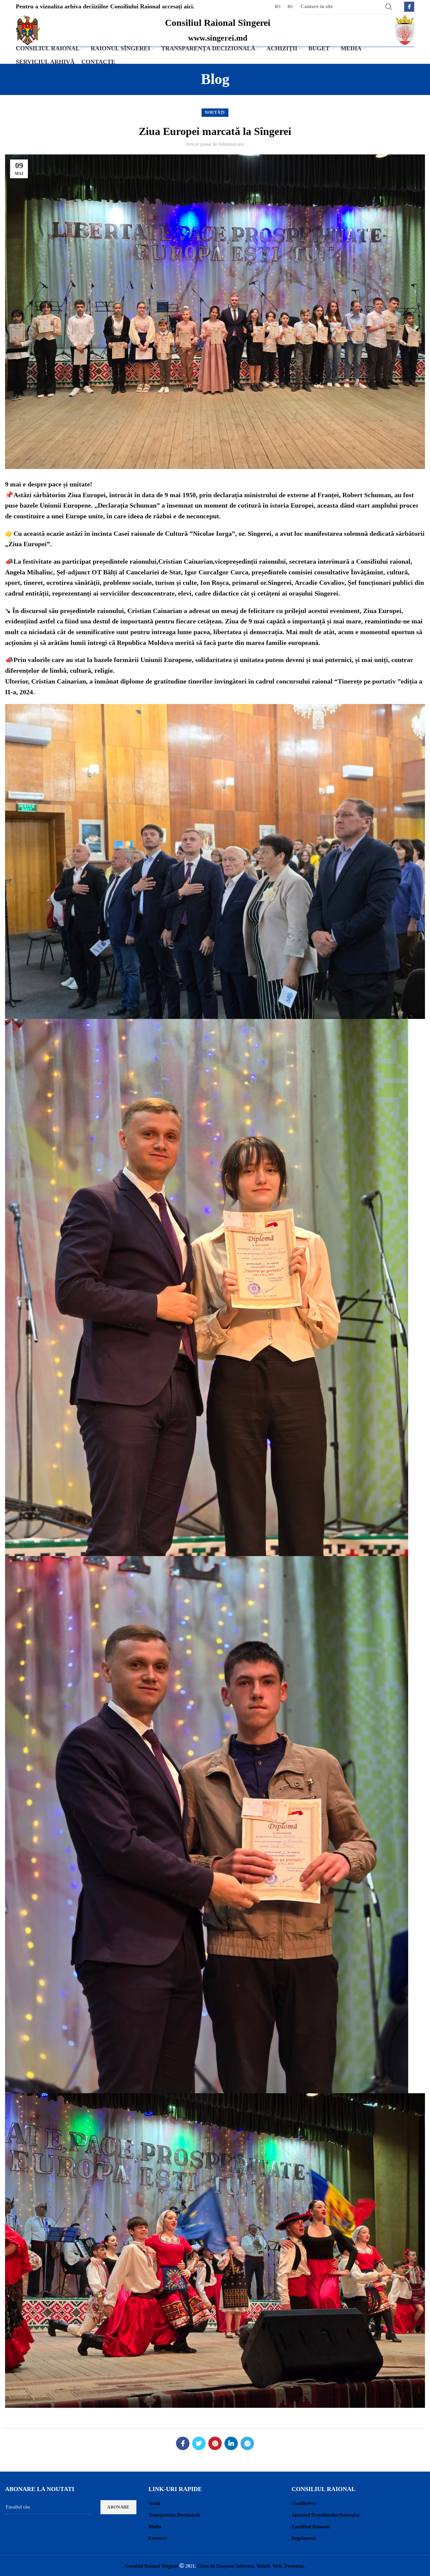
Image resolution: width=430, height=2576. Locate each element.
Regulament (304, 2538)
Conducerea (304, 2503)
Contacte (158, 2538)
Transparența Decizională (174, 2515)
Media (155, 2527)
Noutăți (215, 112)
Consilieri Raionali (311, 2527)
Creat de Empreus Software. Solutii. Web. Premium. (251, 2566)
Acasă (154, 2503)
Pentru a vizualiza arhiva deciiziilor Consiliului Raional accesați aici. (105, 6)
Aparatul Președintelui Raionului (326, 2515)
